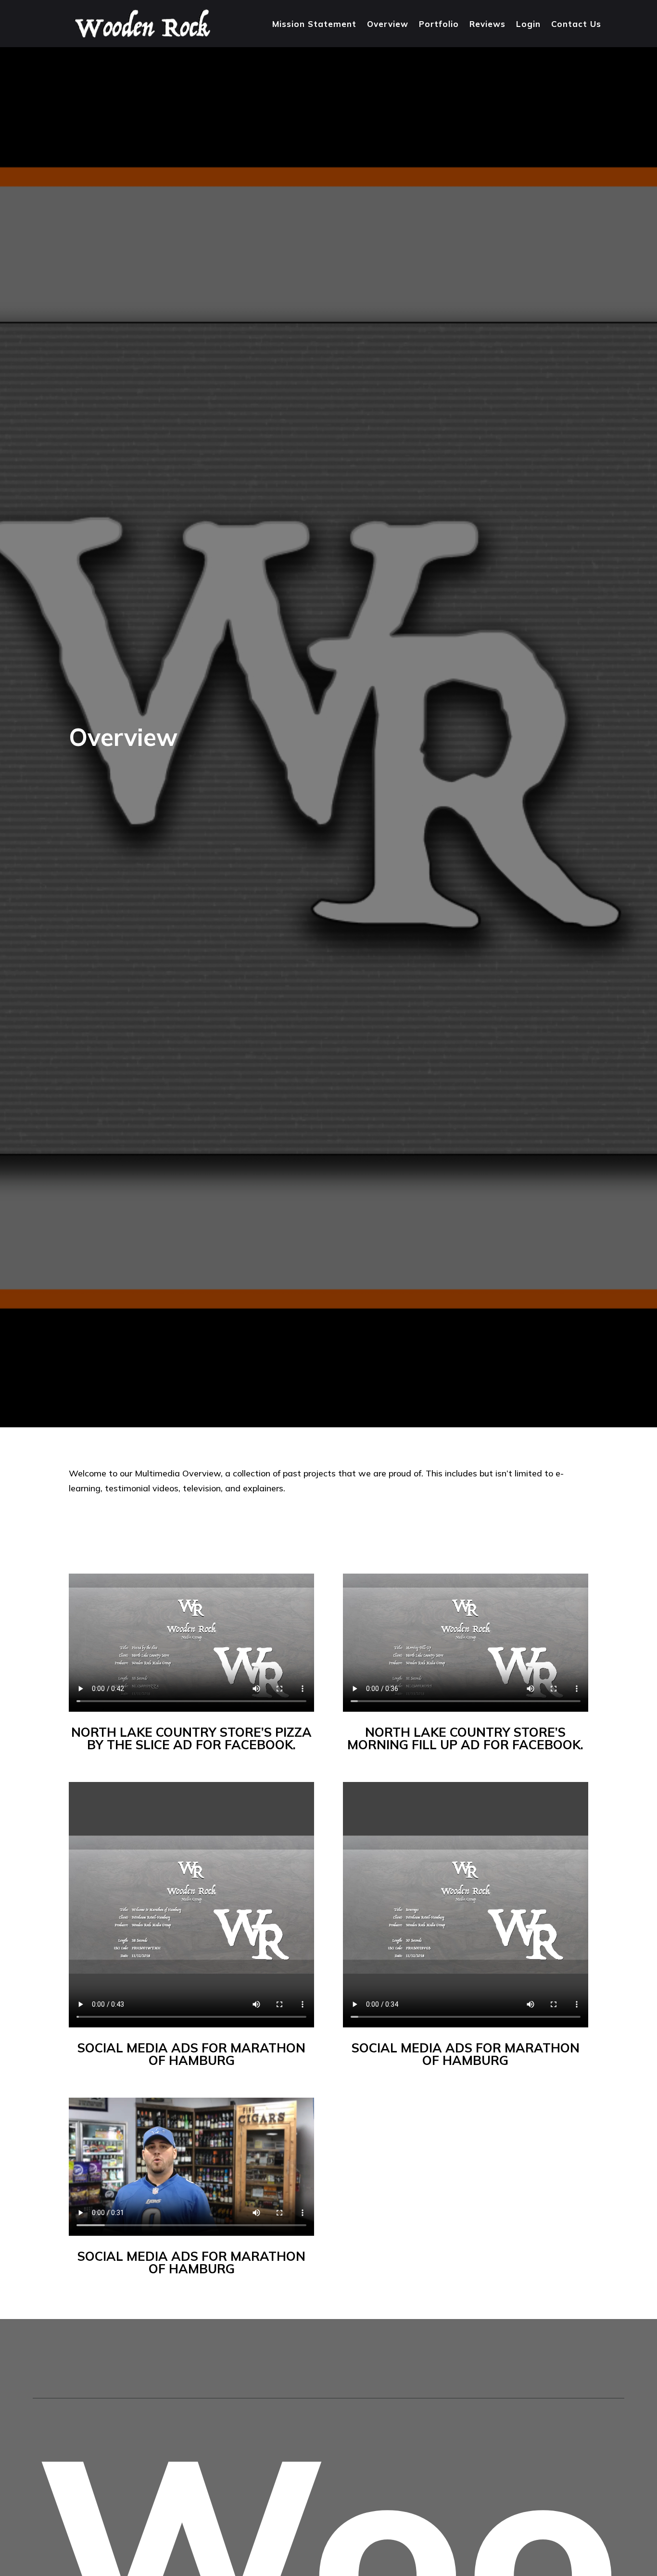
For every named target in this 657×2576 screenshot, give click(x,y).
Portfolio (439, 24)
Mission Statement (314, 24)
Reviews (487, 24)
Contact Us (576, 24)
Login (528, 24)
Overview (388, 24)
